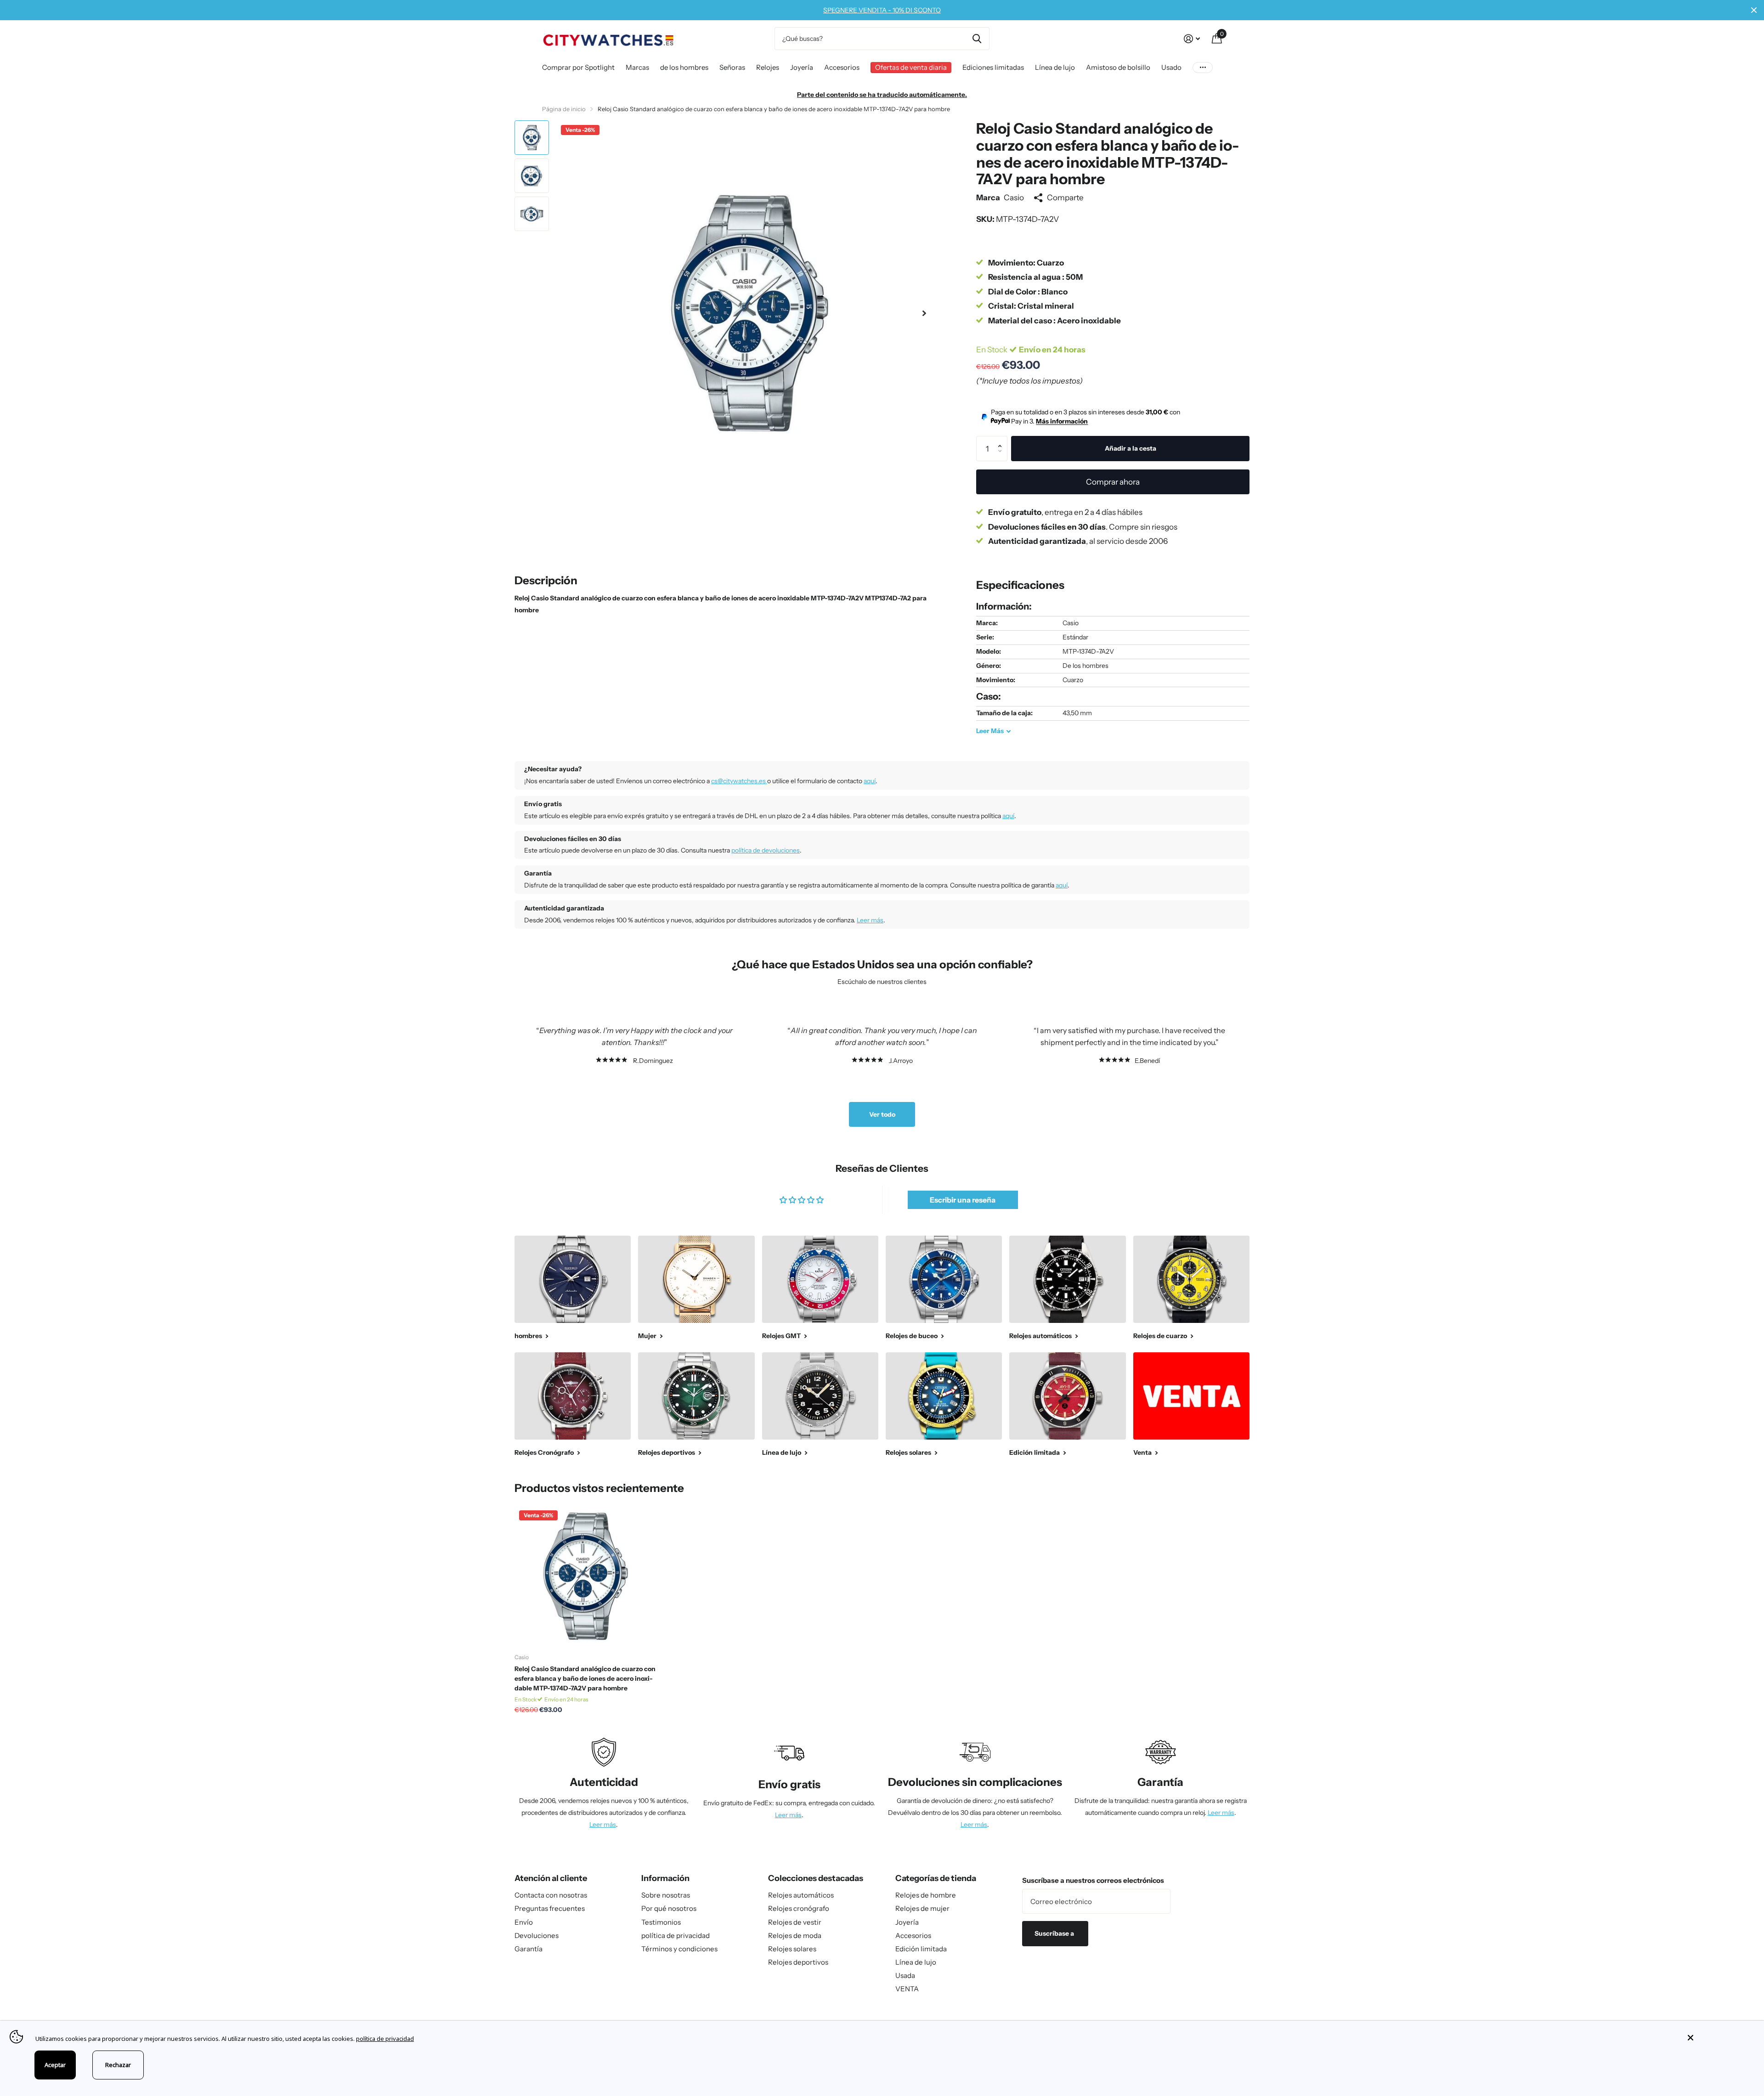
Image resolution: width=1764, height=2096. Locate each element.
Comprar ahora (1113, 482)
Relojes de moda (795, 1935)
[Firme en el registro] (1192, 39)
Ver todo (882, 1114)
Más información (1062, 421)
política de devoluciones (766, 850)
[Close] (1719, 2038)
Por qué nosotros (669, 1908)
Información (665, 1878)
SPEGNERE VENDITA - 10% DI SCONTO (882, 10)
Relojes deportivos (798, 1962)
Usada (905, 1975)
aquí (870, 781)
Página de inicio (564, 109)
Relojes (768, 67)
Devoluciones (537, 1935)
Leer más (870, 920)
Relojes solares (792, 1949)
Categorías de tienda (936, 1878)
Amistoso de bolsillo (1118, 67)
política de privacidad (676, 1935)
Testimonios (661, 1922)
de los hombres (684, 67)
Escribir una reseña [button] (963, 1200)
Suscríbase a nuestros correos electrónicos (1093, 1880)
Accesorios (842, 67)
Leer (990, 731)
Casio (1014, 197)
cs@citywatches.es (739, 781)
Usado (1171, 67)
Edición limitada (921, 1949)
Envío (524, 1922)
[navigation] (532, 138)
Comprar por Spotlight (578, 67)
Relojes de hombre (926, 1895)
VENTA (907, 1989)
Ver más (1203, 67)
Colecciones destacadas (816, 1878)
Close (1754, 10)
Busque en (977, 39)
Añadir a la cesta (1131, 448)
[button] (924, 313)
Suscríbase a (1055, 1933)
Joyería (802, 67)
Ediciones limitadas (993, 67)
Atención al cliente (551, 1878)
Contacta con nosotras (551, 1895)
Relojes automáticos (801, 1895)
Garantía (529, 1949)
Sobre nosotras (666, 1895)
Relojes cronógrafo (799, 1908)
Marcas (637, 67)
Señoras (732, 67)
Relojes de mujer (922, 1908)
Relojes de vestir (795, 1922)
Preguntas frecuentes (550, 1908)
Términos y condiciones (679, 1949)
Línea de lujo (1055, 67)
